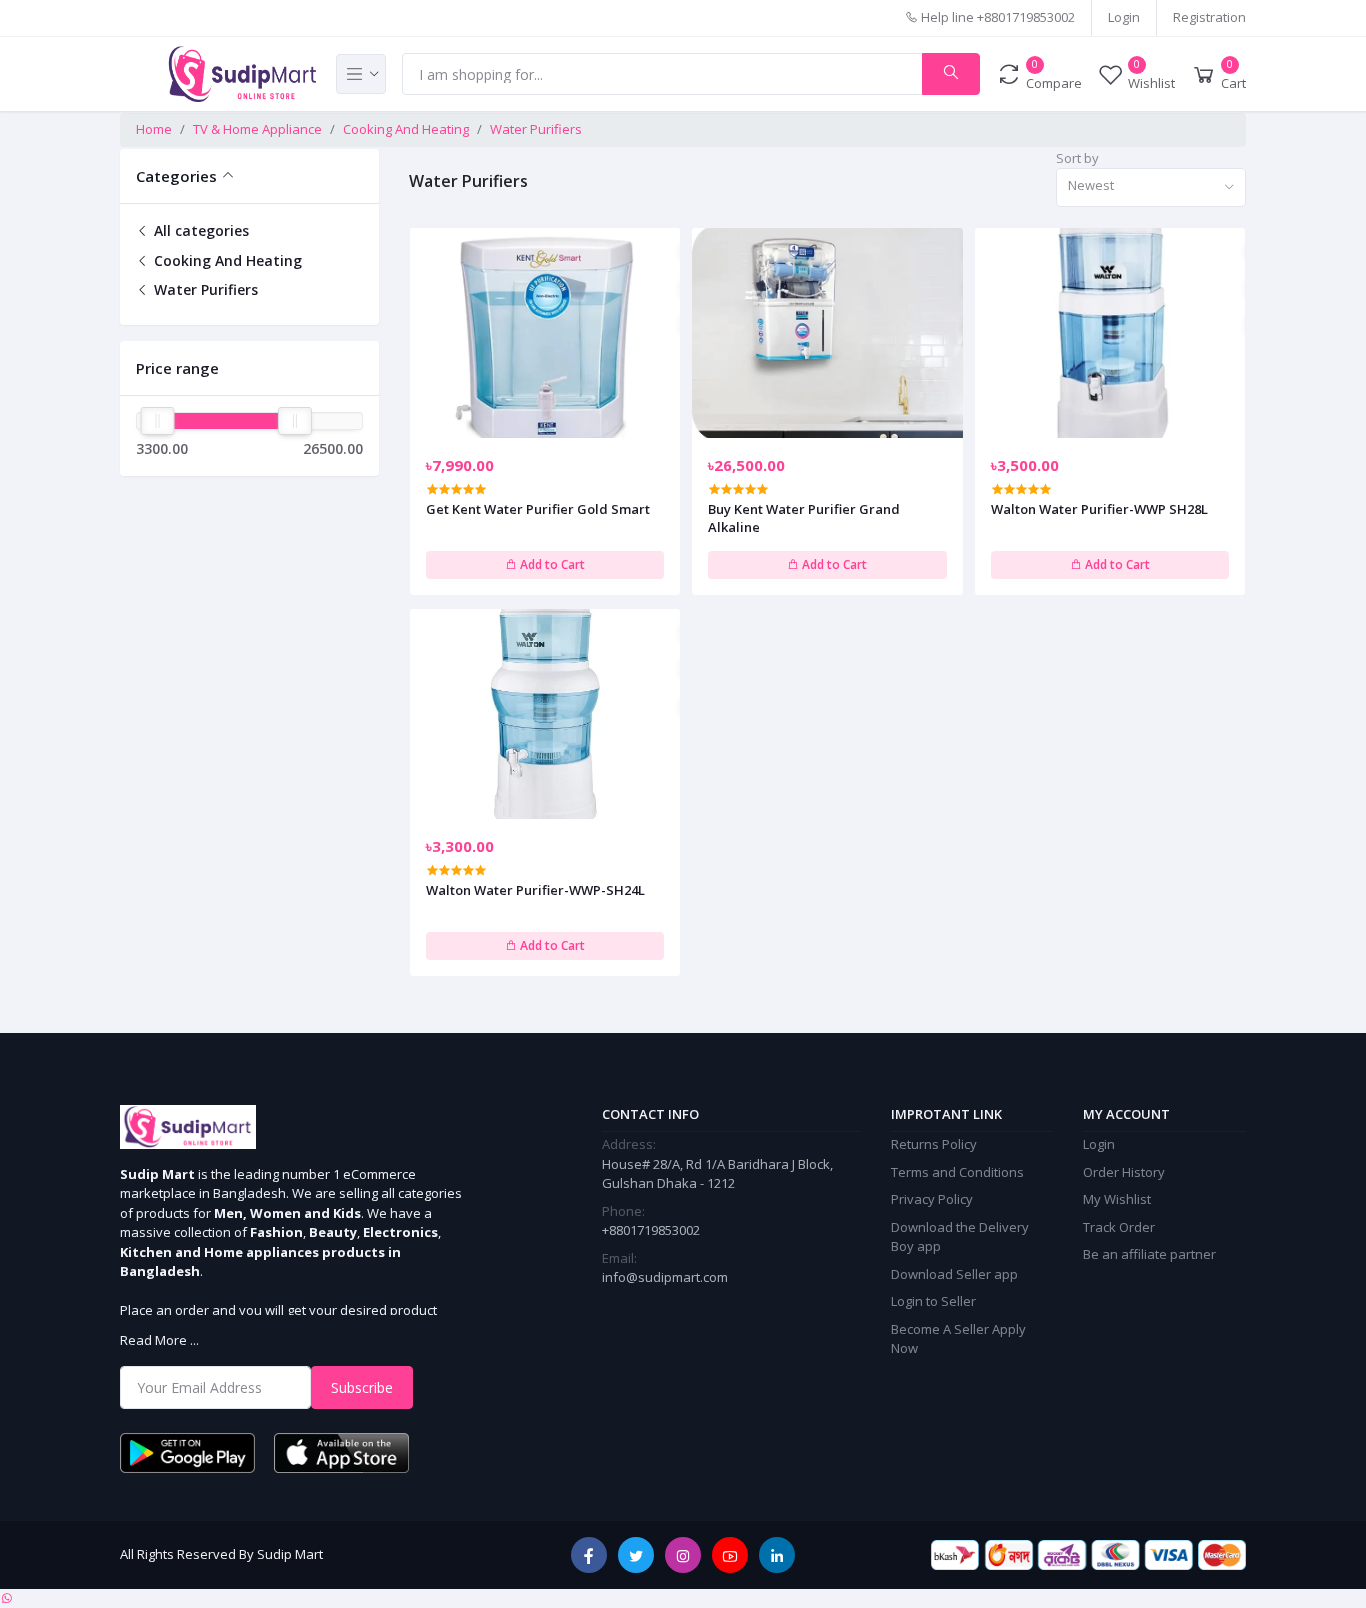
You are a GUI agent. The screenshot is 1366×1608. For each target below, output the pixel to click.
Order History (1124, 1172)
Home (154, 129)
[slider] (157, 421)
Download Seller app (954, 1274)
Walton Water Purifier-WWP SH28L (1099, 509)
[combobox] (1151, 187)
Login (1124, 17)
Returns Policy (934, 1144)
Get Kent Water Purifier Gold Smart (538, 509)
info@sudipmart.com (665, 1277)
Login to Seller (933, 1301)
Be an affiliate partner (1149, 1254)
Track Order (1119, 1227)
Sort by (1077, 158)
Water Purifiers (536, 129)
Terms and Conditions (957, 1172)
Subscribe (362, 1387)
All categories (199, 230)
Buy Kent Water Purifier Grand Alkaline (804, 518)
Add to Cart (551, 564)
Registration (1209, 17)
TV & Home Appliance (257, 129)
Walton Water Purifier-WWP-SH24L (535, 890)
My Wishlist (1117, 1199)
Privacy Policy (932, 1199)
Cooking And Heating (406, 129)
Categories (176, 176)
